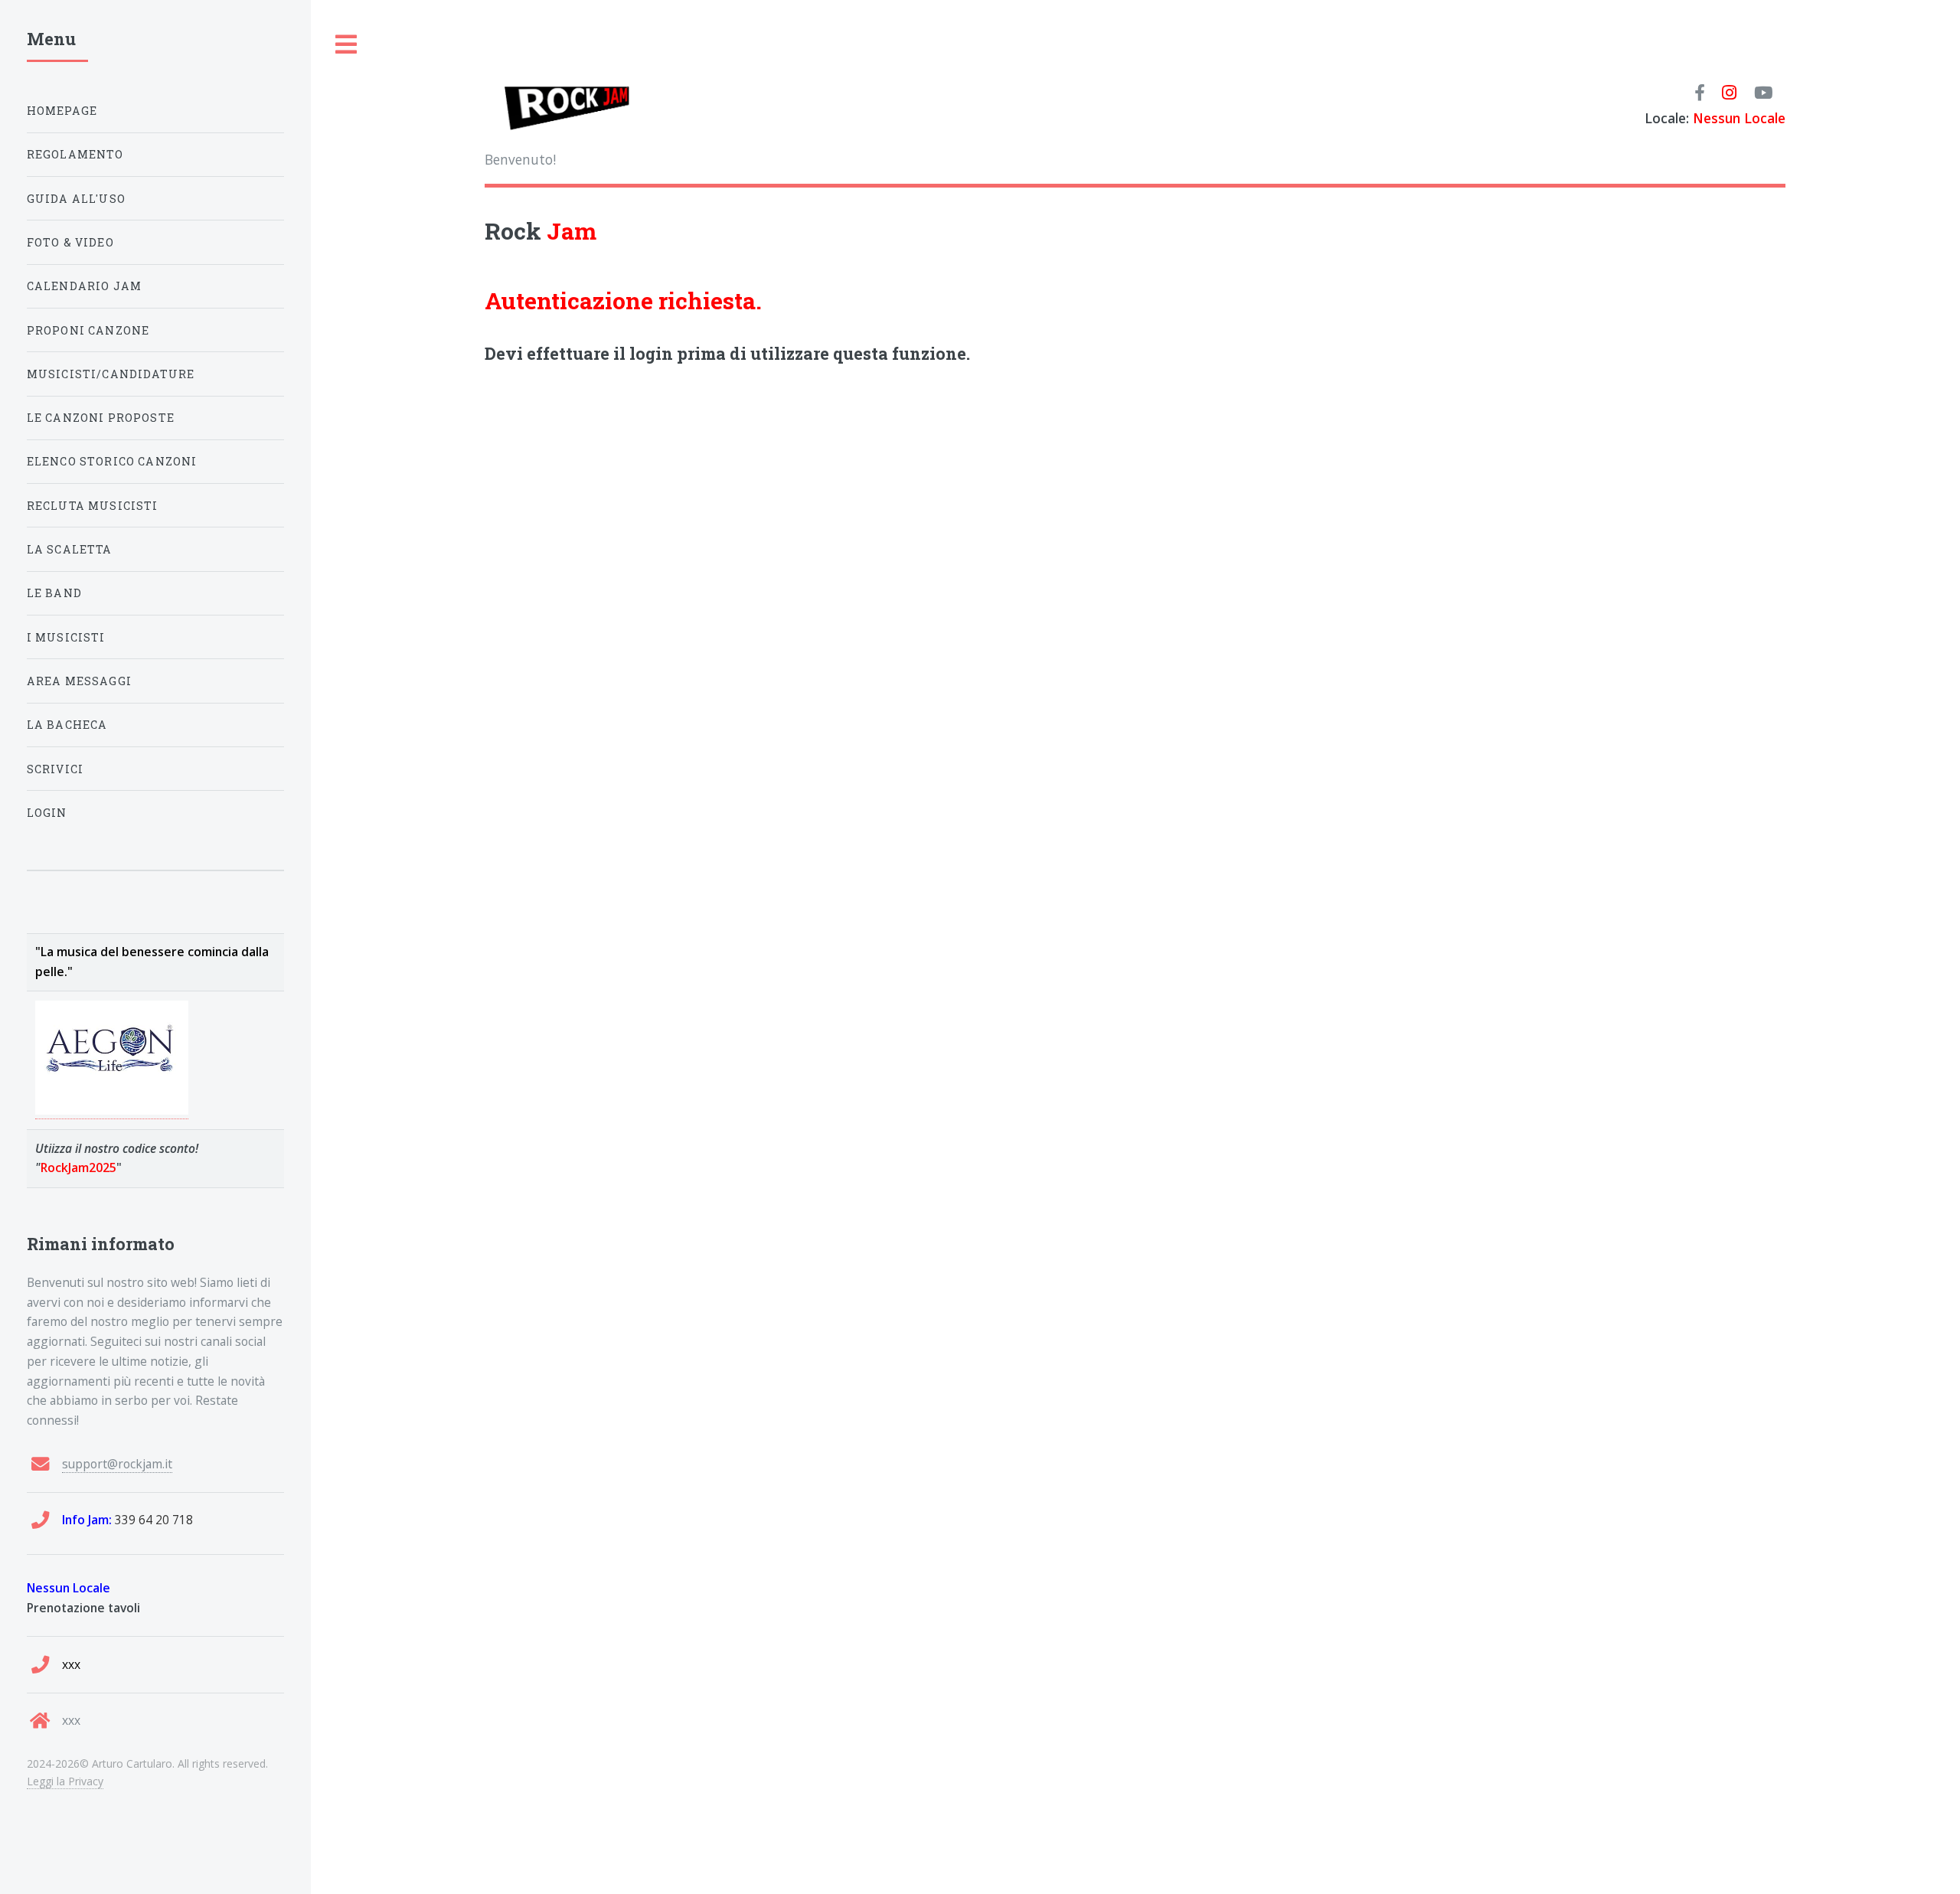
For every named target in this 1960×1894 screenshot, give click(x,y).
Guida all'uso (76, 199)
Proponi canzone (88, 330)
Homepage (62, 111)
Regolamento (75, 154)
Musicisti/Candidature (111, 374)
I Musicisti (66, 637)
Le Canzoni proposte (101, 418)
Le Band (54, 593)
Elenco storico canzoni (112, 461)
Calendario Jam (84, 286)
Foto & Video (70, 242)
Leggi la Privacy (65, 1781)
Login (47, 813)
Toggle (347, 45)
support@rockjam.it (117, 1464)
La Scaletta (70, 549)
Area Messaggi (79, 681)
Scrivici (55, 769)
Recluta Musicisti (93, 506)
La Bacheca (67, 725)
